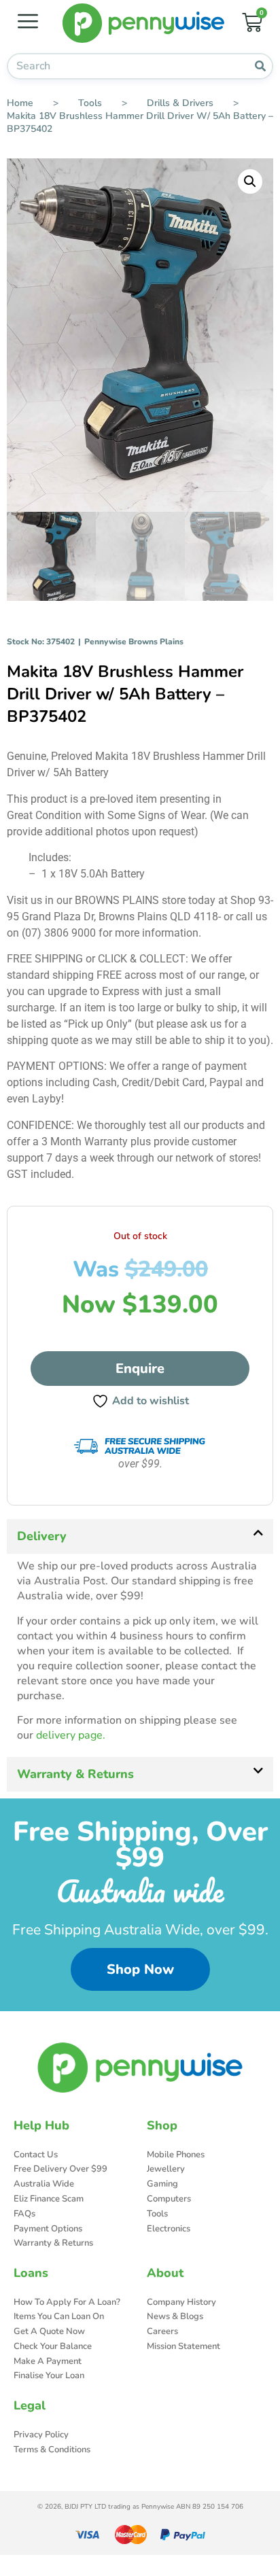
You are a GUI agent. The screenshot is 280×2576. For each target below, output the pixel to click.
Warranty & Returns (75, 1774)
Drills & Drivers (180, 103)
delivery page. (71, 1735)
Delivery (42, 1536)
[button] (250, 181)
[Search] (260, 66)
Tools (90, 103)
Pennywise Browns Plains (134, 642)
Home (20, 103)
